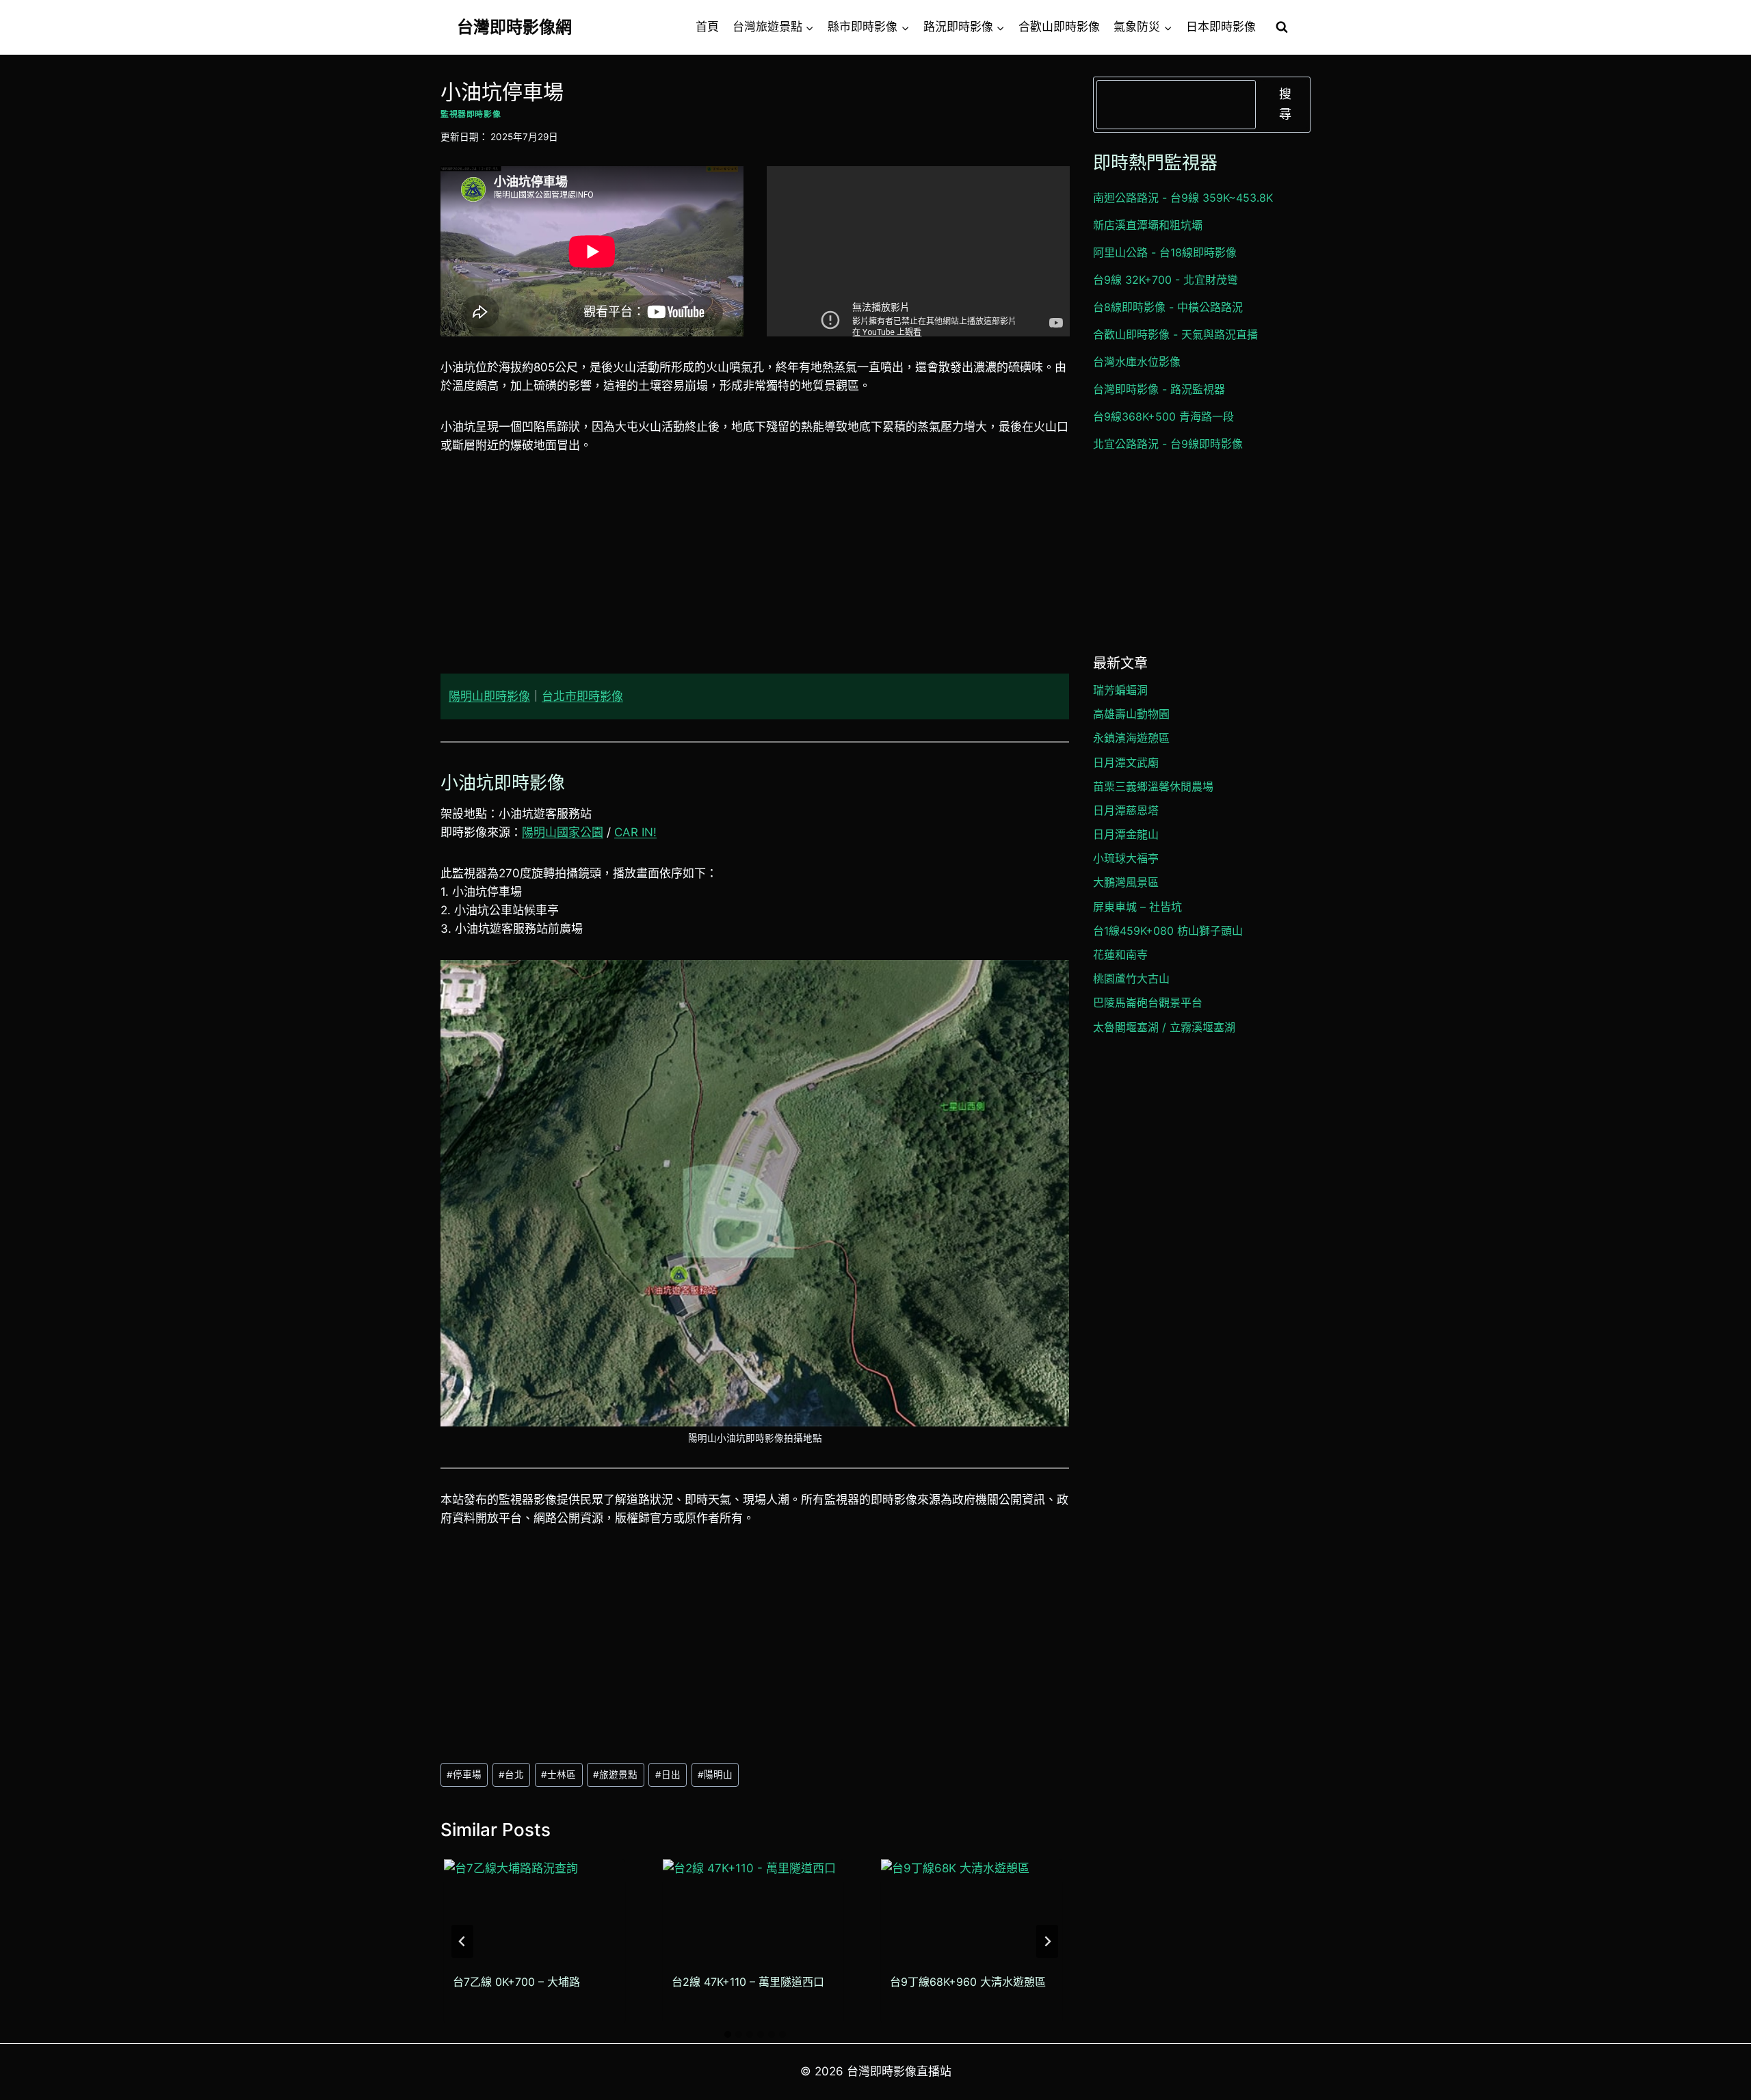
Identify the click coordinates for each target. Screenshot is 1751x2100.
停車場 (464, 1775)
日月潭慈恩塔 (1126, 810)
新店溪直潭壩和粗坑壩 (1148, 225)
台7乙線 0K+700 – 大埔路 (516, 1981)
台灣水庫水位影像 (1137, 362)
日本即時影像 (1221, 27)
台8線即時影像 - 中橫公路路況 (1168, 307)
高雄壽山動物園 (1131, 714)
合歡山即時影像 (1059, 27)
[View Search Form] (1282, 27)
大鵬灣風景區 (1126, 882)
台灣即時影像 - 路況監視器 (1159, 389)
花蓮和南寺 (1120, 955)
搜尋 (1285, 104)
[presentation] (535, 1910)
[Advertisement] (755, 572)
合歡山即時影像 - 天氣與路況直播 (1175, 334)
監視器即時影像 (471, 114)
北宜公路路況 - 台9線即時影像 (1168, 444)
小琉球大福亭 (1126, 858)
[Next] (1047, 1941)
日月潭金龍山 (1126, 834)
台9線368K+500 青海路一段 (1163, 416)
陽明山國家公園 (563, 832)
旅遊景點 (615, 1775)
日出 (668, 1775)
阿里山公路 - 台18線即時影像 (1165, 252)
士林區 (558, 1775)
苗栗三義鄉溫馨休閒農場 (1153, 786)
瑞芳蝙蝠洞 (1120, 690)
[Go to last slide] (462, 1941)
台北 (511, 1775)
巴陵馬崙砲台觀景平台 (1148, 1002)
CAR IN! (635, 832)
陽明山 (715, 1775)
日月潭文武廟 (1126, 762)
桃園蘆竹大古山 (1131, 979)
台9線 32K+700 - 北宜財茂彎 (1166, 280)
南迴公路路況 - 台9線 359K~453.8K (1183, 198)
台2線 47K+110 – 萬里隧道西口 (748, 1981)
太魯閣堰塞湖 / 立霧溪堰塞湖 (1164, 1027)
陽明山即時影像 (489, 696)
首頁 (707, 27)
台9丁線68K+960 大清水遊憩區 (968, 1981)
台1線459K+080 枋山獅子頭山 (1168, 931)
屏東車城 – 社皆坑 (1137, 907)
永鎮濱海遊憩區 (1131, 738)
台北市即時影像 (582, 696)
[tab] (728, 2034)
